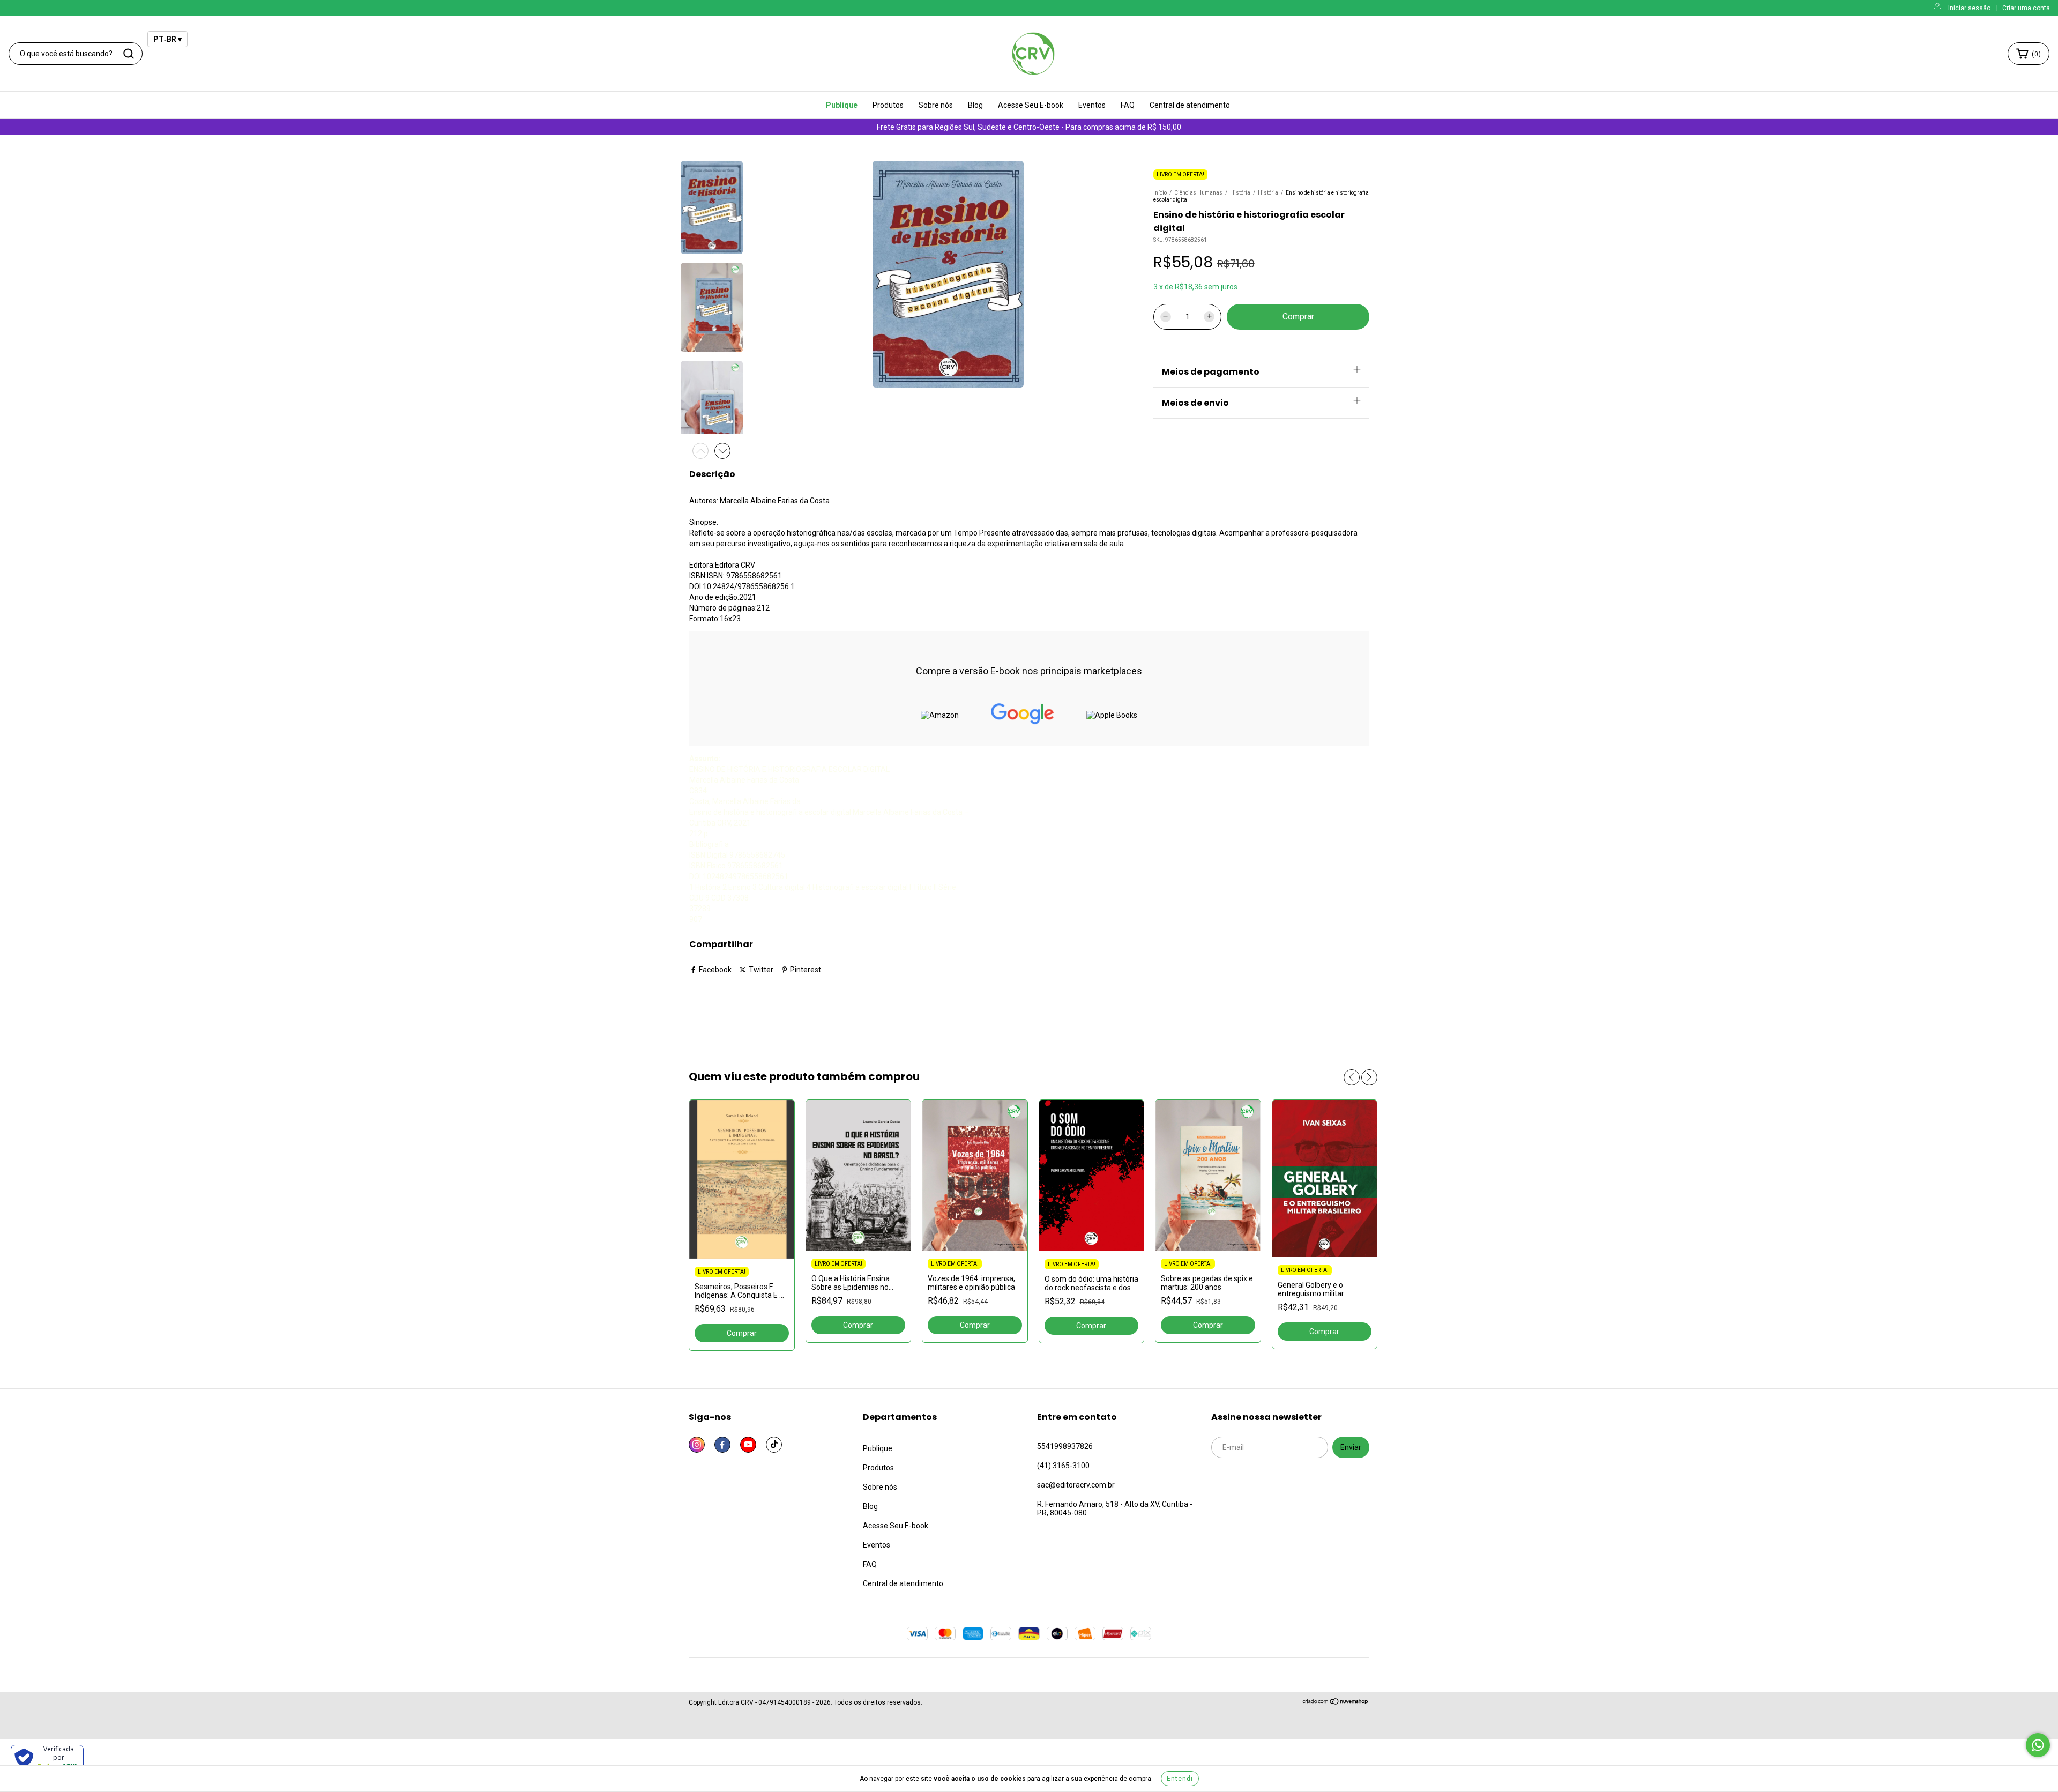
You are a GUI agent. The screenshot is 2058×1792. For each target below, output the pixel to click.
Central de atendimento (1190, 105)
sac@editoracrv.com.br (1076, 1485)
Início (1160, 193)
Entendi (1180, 1779)
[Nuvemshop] (1336, 1703)
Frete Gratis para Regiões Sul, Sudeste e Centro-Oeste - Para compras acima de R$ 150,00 (1029, 127)
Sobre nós (936, 105)
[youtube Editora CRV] (748, 1445)
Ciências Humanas (1198, 193)
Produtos (888, 105)
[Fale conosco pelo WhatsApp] (2038, 1745)
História (1240, 193)
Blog (975, 105)
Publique (842, 105)
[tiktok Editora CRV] (774, 1445)
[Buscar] (129, 54)
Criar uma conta (2026, 8)
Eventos (1092, 105)
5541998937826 (1065, 1446)
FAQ (1128, 105)
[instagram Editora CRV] (697, 1445)
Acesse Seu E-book (1031, 105)
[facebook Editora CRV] (722, 1445)
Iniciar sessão (1969, 8)
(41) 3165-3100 (1063, 1466)
